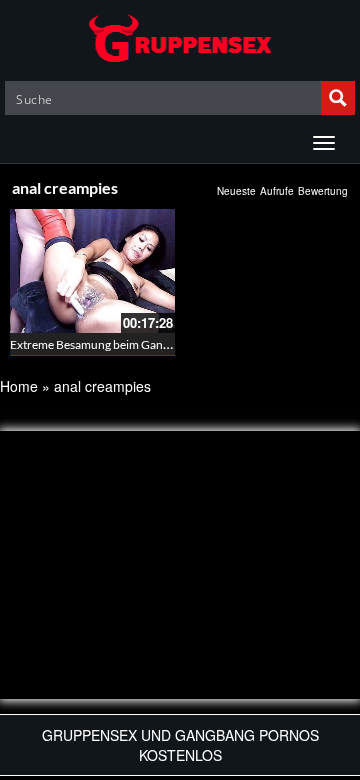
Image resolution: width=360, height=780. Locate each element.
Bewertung (323, 191)
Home (19, 386)
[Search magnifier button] (338, 98)
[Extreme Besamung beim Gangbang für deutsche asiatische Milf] (92, 271)
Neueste (236, 191)
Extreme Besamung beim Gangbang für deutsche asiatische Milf (174, 344)
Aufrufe (277, 191)
